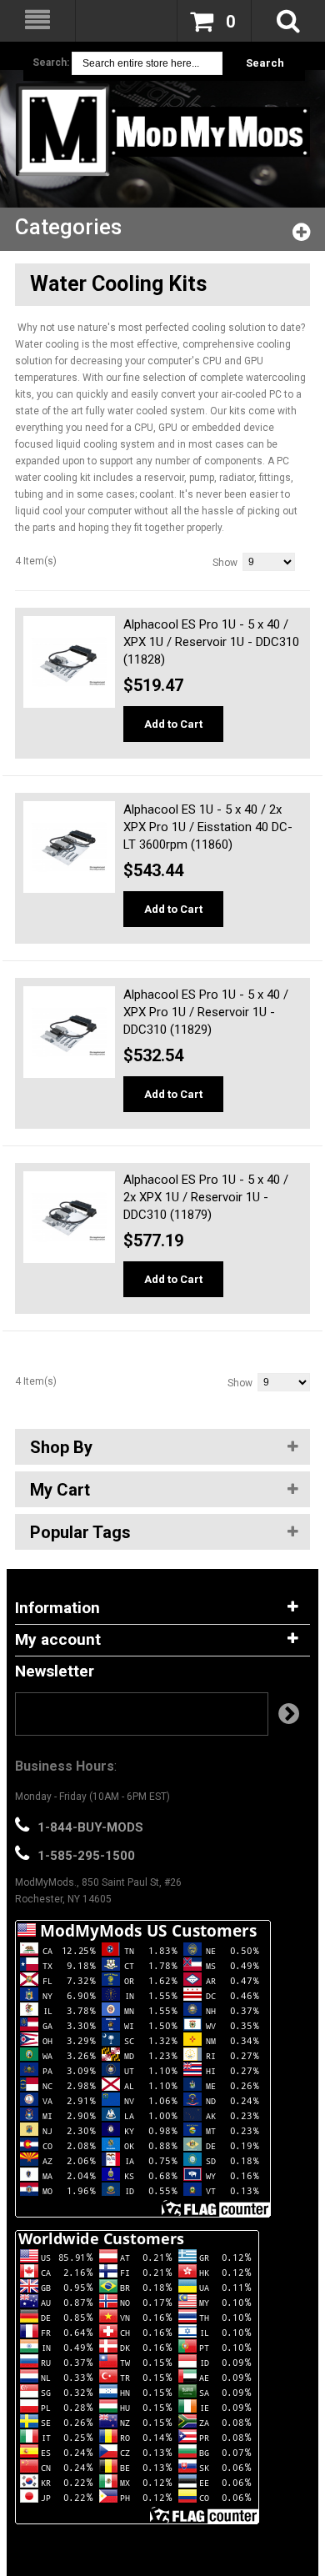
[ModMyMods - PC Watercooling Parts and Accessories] (162, 130)
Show (225, 563)
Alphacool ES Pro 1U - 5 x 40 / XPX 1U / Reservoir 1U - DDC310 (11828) (211, 642)
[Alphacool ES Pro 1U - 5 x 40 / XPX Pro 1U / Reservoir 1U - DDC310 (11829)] (69, 1032)
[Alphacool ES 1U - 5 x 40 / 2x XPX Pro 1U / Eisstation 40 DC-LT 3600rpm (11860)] (69, 847)
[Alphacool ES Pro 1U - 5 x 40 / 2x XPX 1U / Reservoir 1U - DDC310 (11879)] (69, 1217)
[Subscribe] (289, 1714)
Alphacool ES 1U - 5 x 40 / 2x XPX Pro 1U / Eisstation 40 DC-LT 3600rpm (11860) (208, 827)
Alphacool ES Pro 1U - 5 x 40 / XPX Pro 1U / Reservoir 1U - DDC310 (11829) (206, 1012)
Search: (51, 63)
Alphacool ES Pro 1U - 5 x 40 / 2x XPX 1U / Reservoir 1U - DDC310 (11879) (206, 1197)
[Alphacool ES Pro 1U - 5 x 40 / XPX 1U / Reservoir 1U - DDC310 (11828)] (69, 662)
